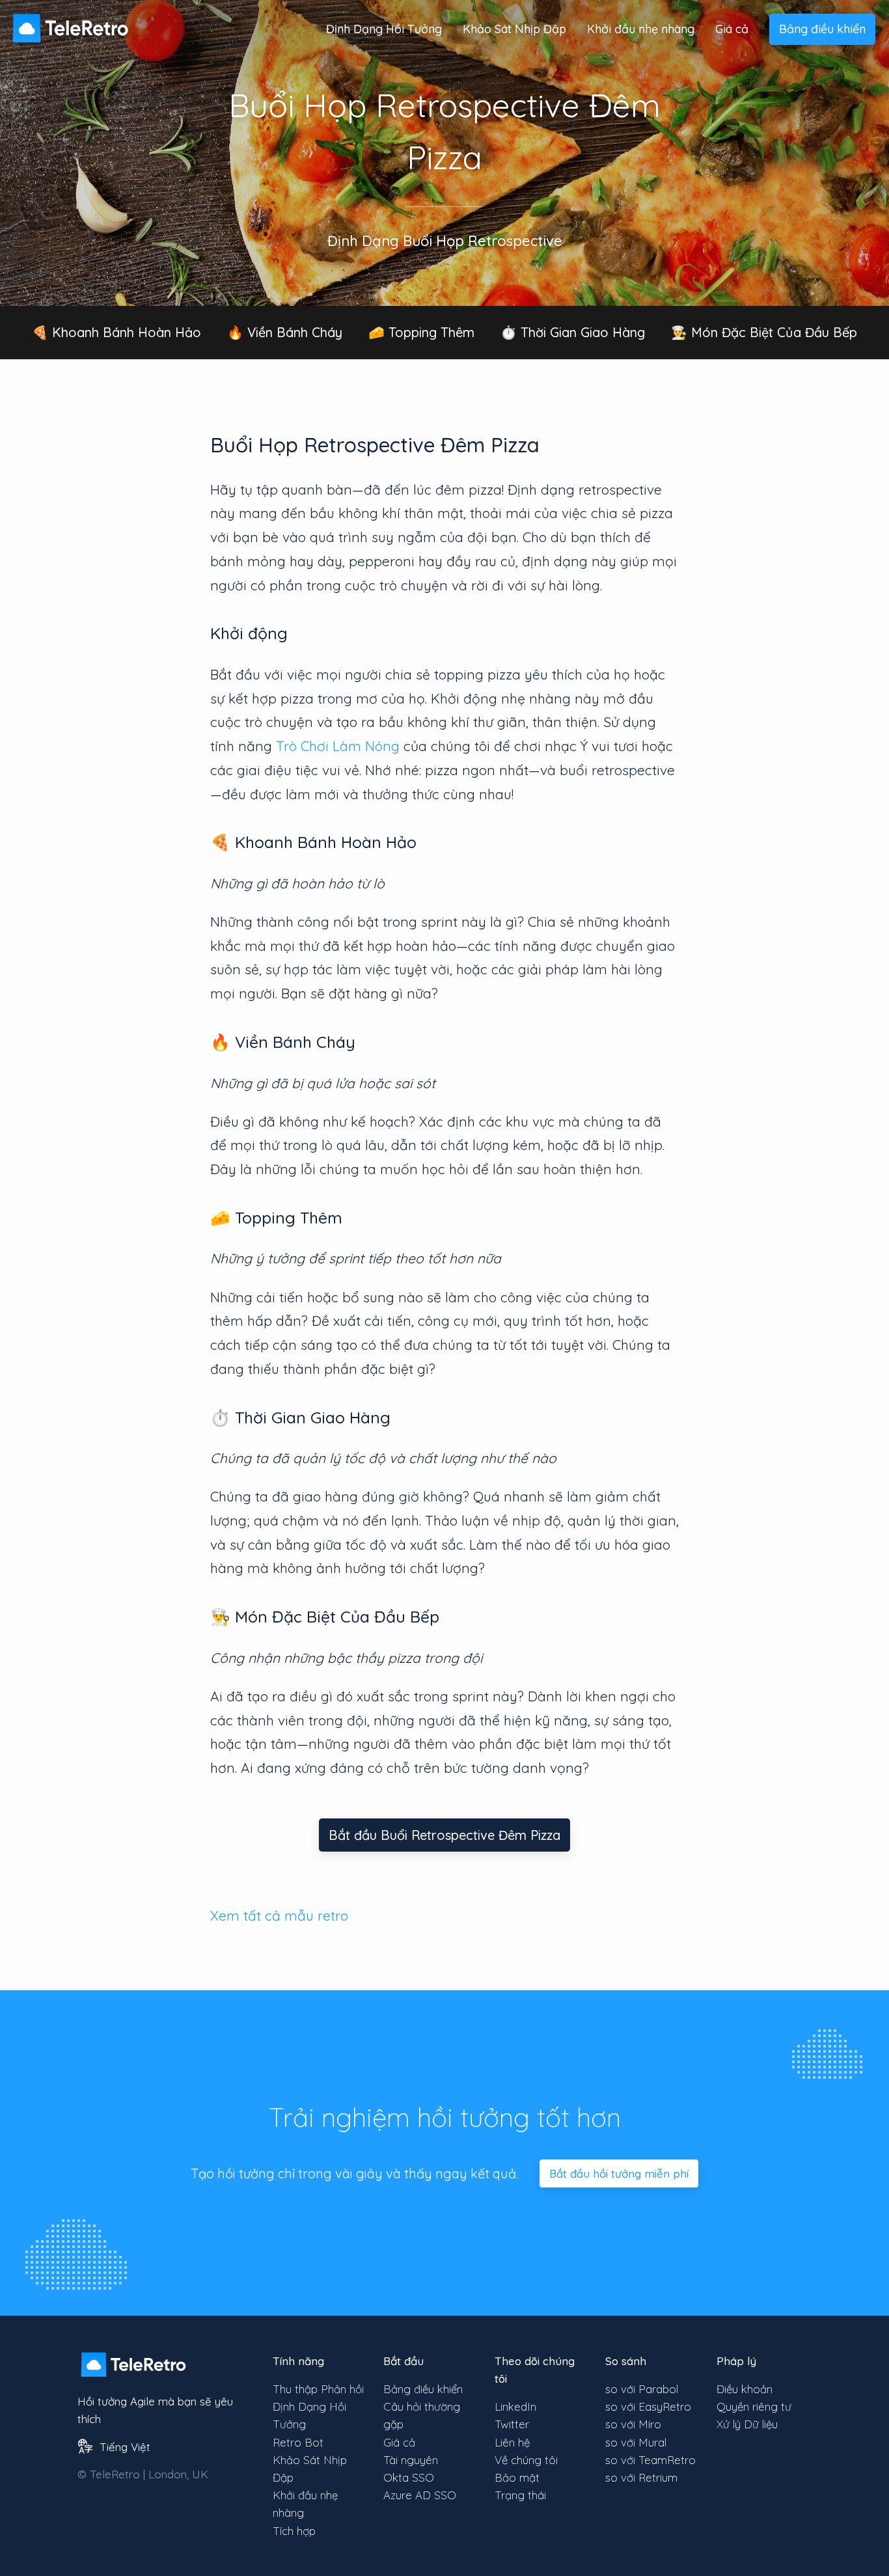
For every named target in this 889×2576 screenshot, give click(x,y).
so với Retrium (641, 2477)
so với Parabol (642, 2389)
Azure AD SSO (420, 2495)
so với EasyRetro (648, 2406)
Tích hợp (294, 2531)
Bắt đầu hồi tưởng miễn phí (619, 2173)
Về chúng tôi (526, 2460)
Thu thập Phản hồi (318, 2389)
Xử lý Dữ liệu (747, 2424)
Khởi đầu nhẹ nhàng (641, 29)
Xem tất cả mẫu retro (279, 1915)
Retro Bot (298, 2442)
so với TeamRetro (650, 2460)
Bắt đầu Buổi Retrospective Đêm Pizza (444, 1835)
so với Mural (636, 2442)
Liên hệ (512, 2442)
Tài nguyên (411, 2460)
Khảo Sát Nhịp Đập (514, 29)
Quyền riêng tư (754, 2406)
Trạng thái (520, 2495)
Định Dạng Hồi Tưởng (384, 29)
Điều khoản (745, 2389)
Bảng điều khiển (822, 29)
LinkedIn (515, 2406)
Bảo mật (517, 2477)
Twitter (512, 2424)
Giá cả (732, 29)
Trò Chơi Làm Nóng (338, 746)
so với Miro (633, 2424)
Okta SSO (409, 2477)
